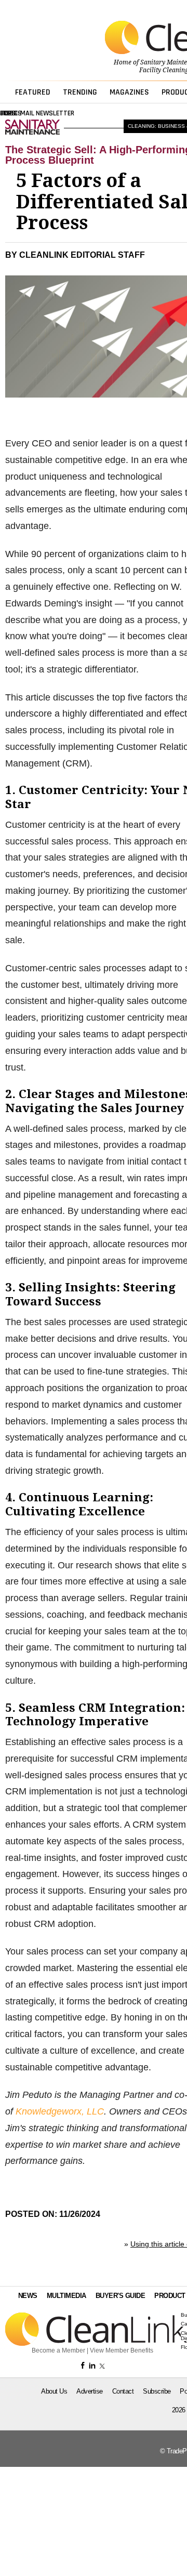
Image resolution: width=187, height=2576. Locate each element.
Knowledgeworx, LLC (60, 2111)
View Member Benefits (122, 2350)
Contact (123, 2391)
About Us (54, 2391)
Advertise (90, 2391)
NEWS (28, 2296)
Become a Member (58, 2350)
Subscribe (157, 2391)
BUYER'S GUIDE (121, 2296)
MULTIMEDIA (66, 2296)
